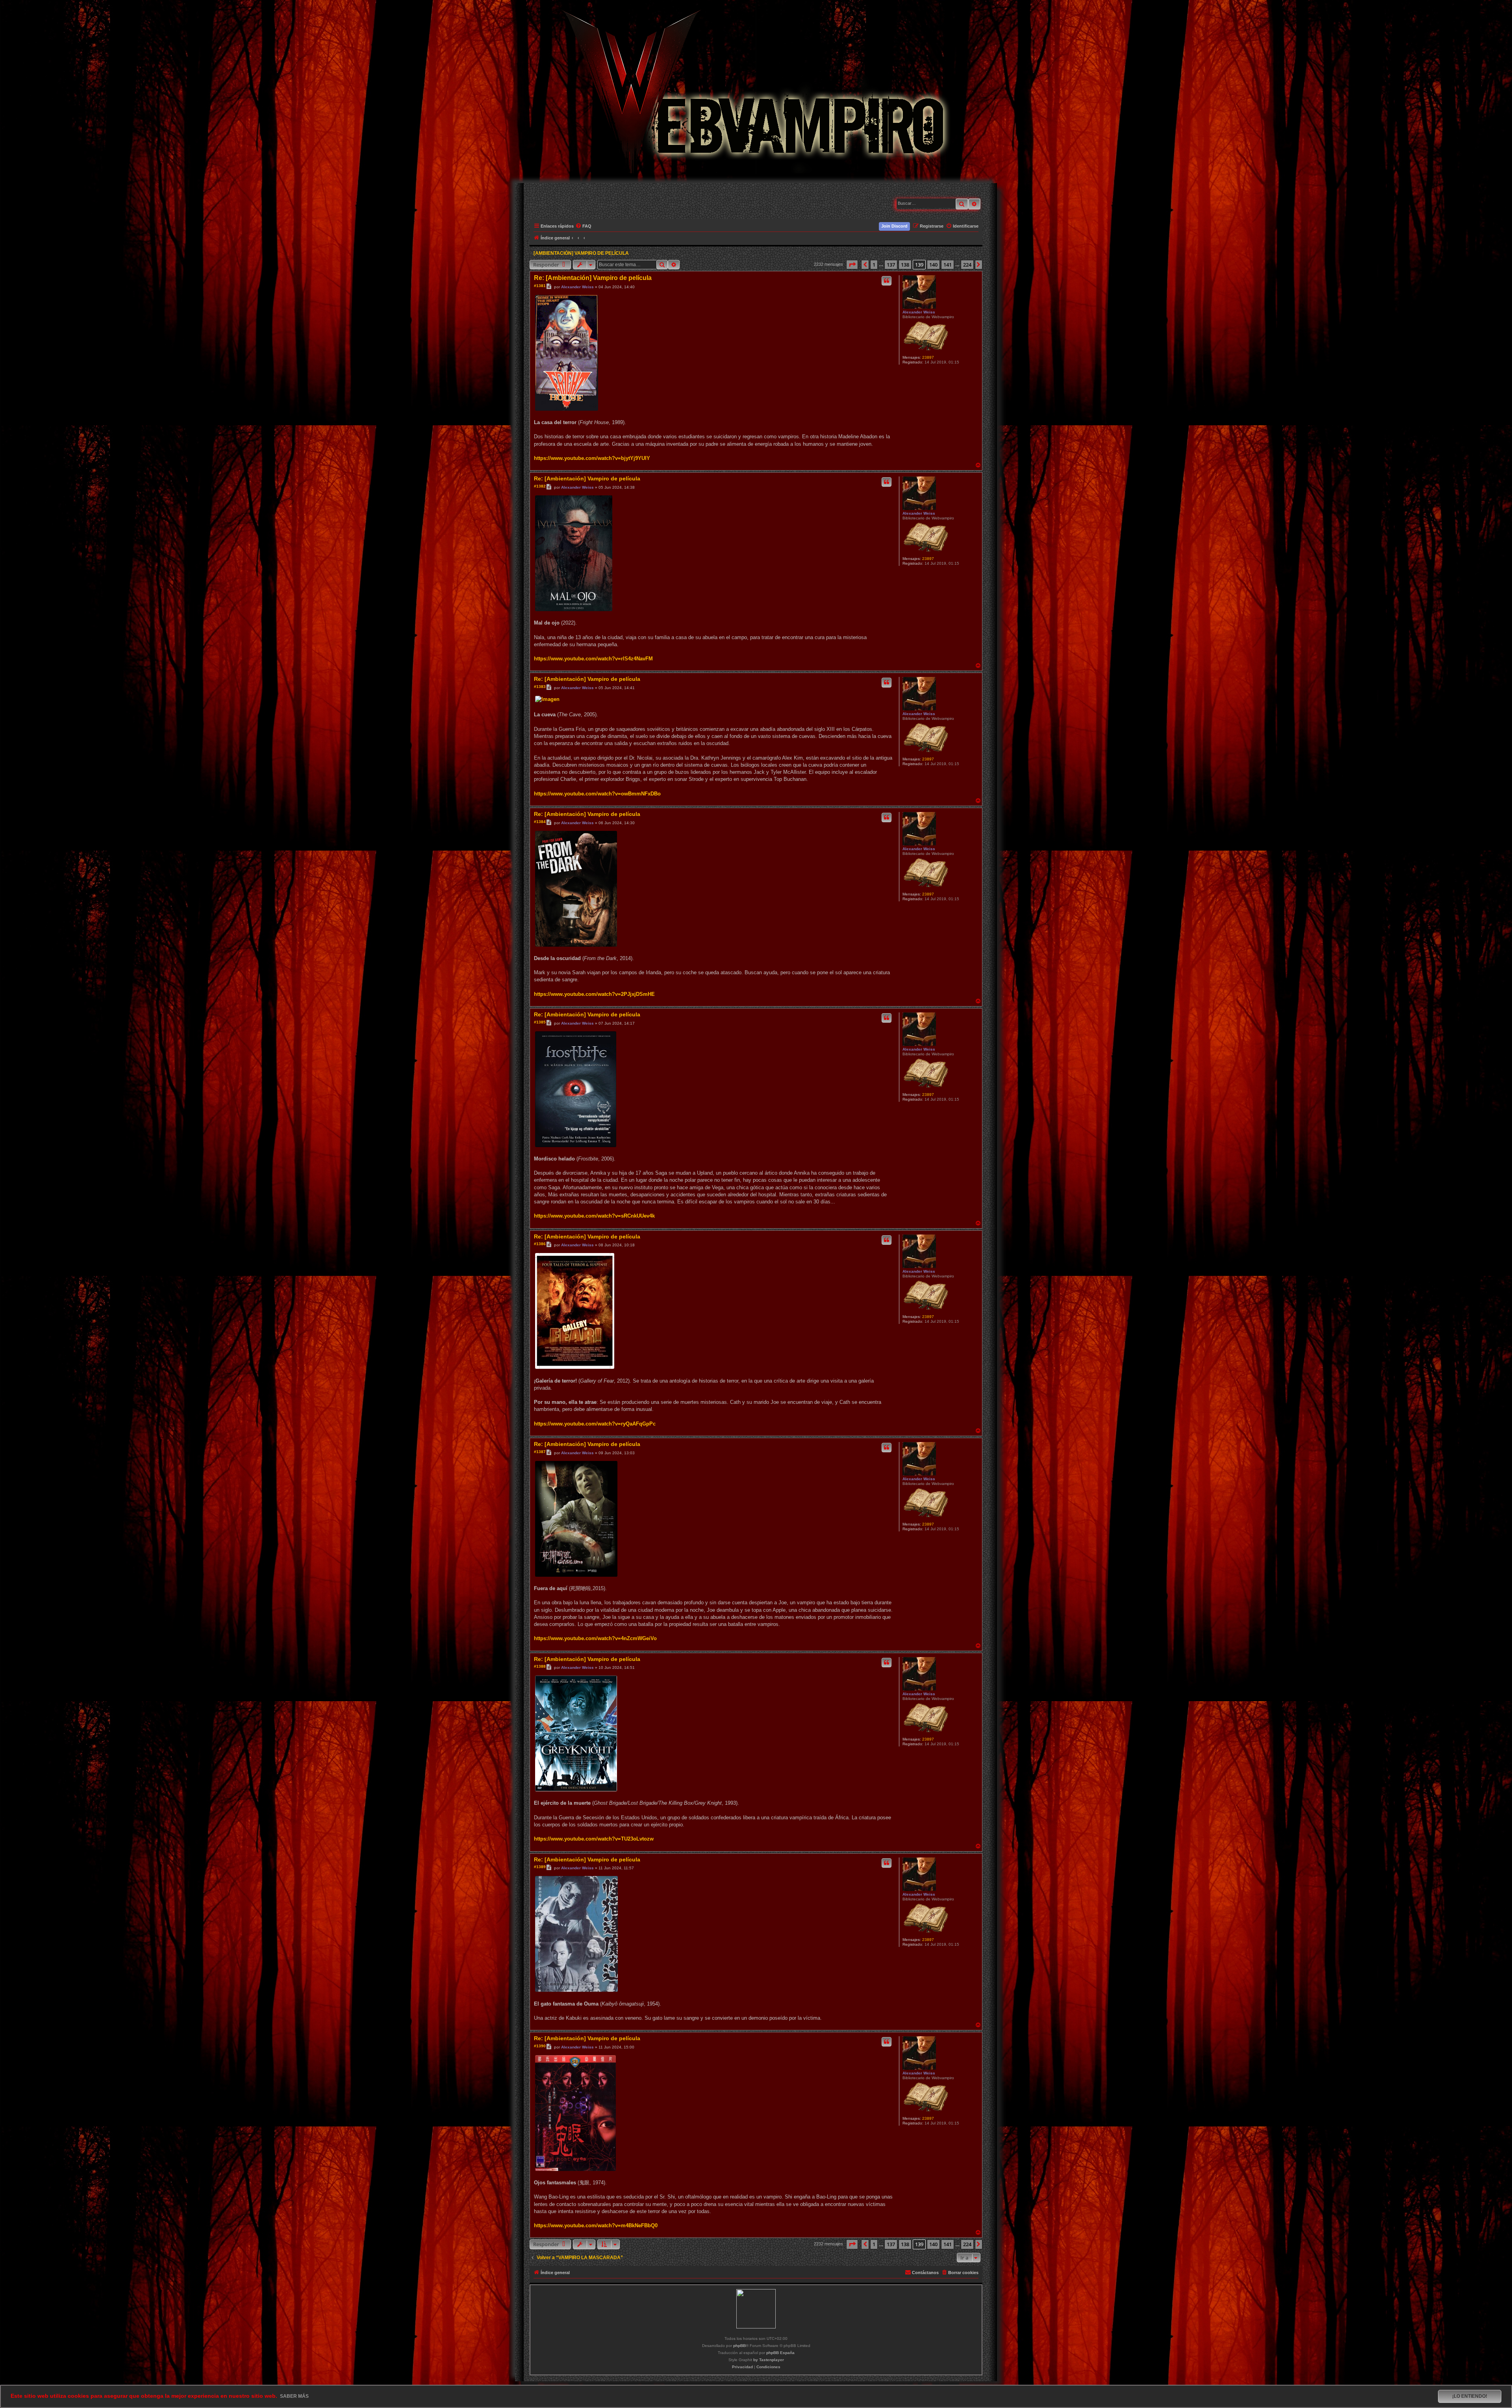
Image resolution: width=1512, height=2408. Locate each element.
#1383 (540, 687)
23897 (928, 357)
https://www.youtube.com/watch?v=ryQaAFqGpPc (595, 1424)
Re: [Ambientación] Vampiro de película (593, 278)
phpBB (739, 2346)
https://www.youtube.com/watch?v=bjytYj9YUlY (592, 458)
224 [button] (967, 265)
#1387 (540, 1452)
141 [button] (948, 265)
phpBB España (780, 2353)
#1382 (540, 486)
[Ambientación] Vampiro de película (581, 253)
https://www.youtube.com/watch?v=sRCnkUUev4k (594, 1216)
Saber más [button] (294, 2396)
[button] (852, 265)
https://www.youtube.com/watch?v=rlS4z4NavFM (593, 659)
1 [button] (874, 265)
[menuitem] (584, 226)
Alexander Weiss (919, 312)
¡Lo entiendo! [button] (1470, 2396)
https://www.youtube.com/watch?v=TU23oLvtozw (594, 1839)
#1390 (540, 2046)
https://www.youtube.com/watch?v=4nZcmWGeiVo (595, 1638)
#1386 (540, 1244)
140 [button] (933, 265)
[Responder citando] (887, 281)
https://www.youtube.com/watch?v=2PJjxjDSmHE (594, 994)
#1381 (540, 286)
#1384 (540, 822)
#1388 (540, 1666)
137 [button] (891, 265)
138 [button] (905, 265)
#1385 (540, 1022)
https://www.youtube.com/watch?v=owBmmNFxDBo (597, 794)
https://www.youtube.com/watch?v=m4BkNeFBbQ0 (596, 2225)
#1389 (540, 1867)
